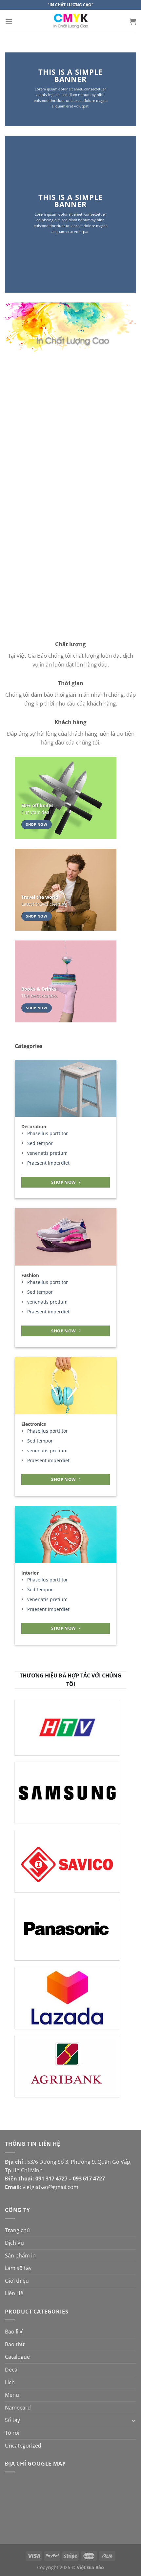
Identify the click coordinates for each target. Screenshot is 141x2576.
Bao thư (15, 2344)
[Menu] (9, 21)
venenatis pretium (47, 1153)
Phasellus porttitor (48, 1133)
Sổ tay (12, 2420)
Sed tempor (40, 1143)
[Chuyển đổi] (133, 2420)
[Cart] (133, 21)
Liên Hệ (14, 2293)
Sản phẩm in (20, 2256)
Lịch (10, 2382)
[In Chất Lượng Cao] (71, 21)
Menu (12, 2395)
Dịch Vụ (14, 2243)
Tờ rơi (12, 2433)
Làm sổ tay (18, 2268)
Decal (12, 2370)
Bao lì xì (14, 2332)
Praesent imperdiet (48, 1163)
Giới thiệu (17, 2281)
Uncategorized (23, 2446)
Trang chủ (17, 2230)
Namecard (18, 2408)
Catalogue (17, 2357)
